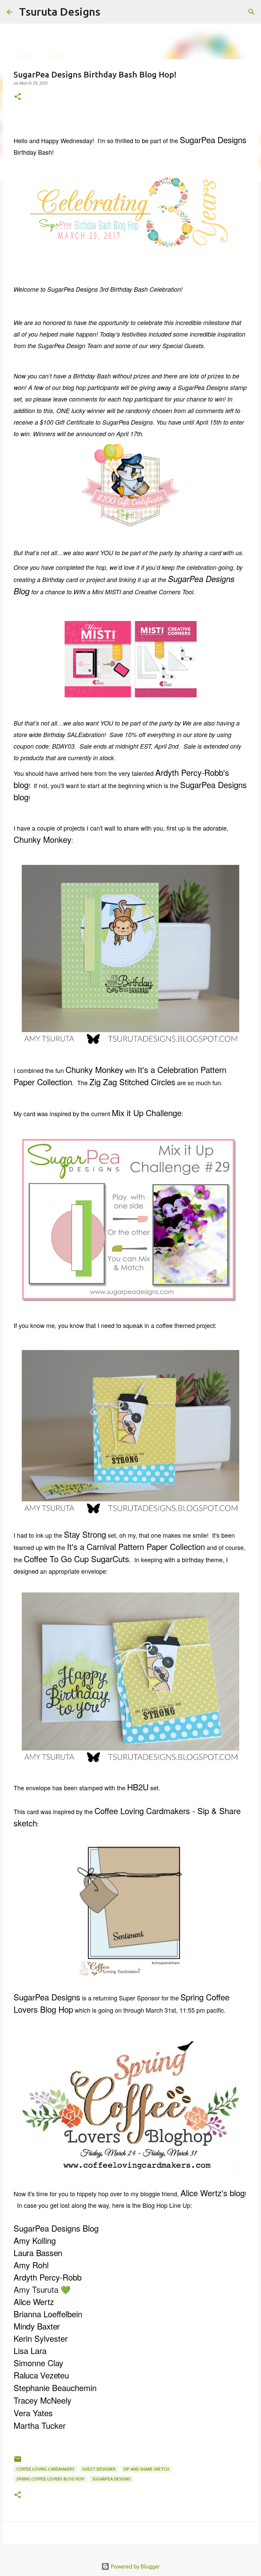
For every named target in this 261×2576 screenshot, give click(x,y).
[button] (18, 97)
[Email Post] (18, 2462)
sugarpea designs (111, 2479)
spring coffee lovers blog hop (50, 2479)
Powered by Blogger (135, 2566)
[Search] (110, 12)
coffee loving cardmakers (45, 2469)
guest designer (99, 2469)
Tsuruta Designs (60, 12)
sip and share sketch (146, 2469)
